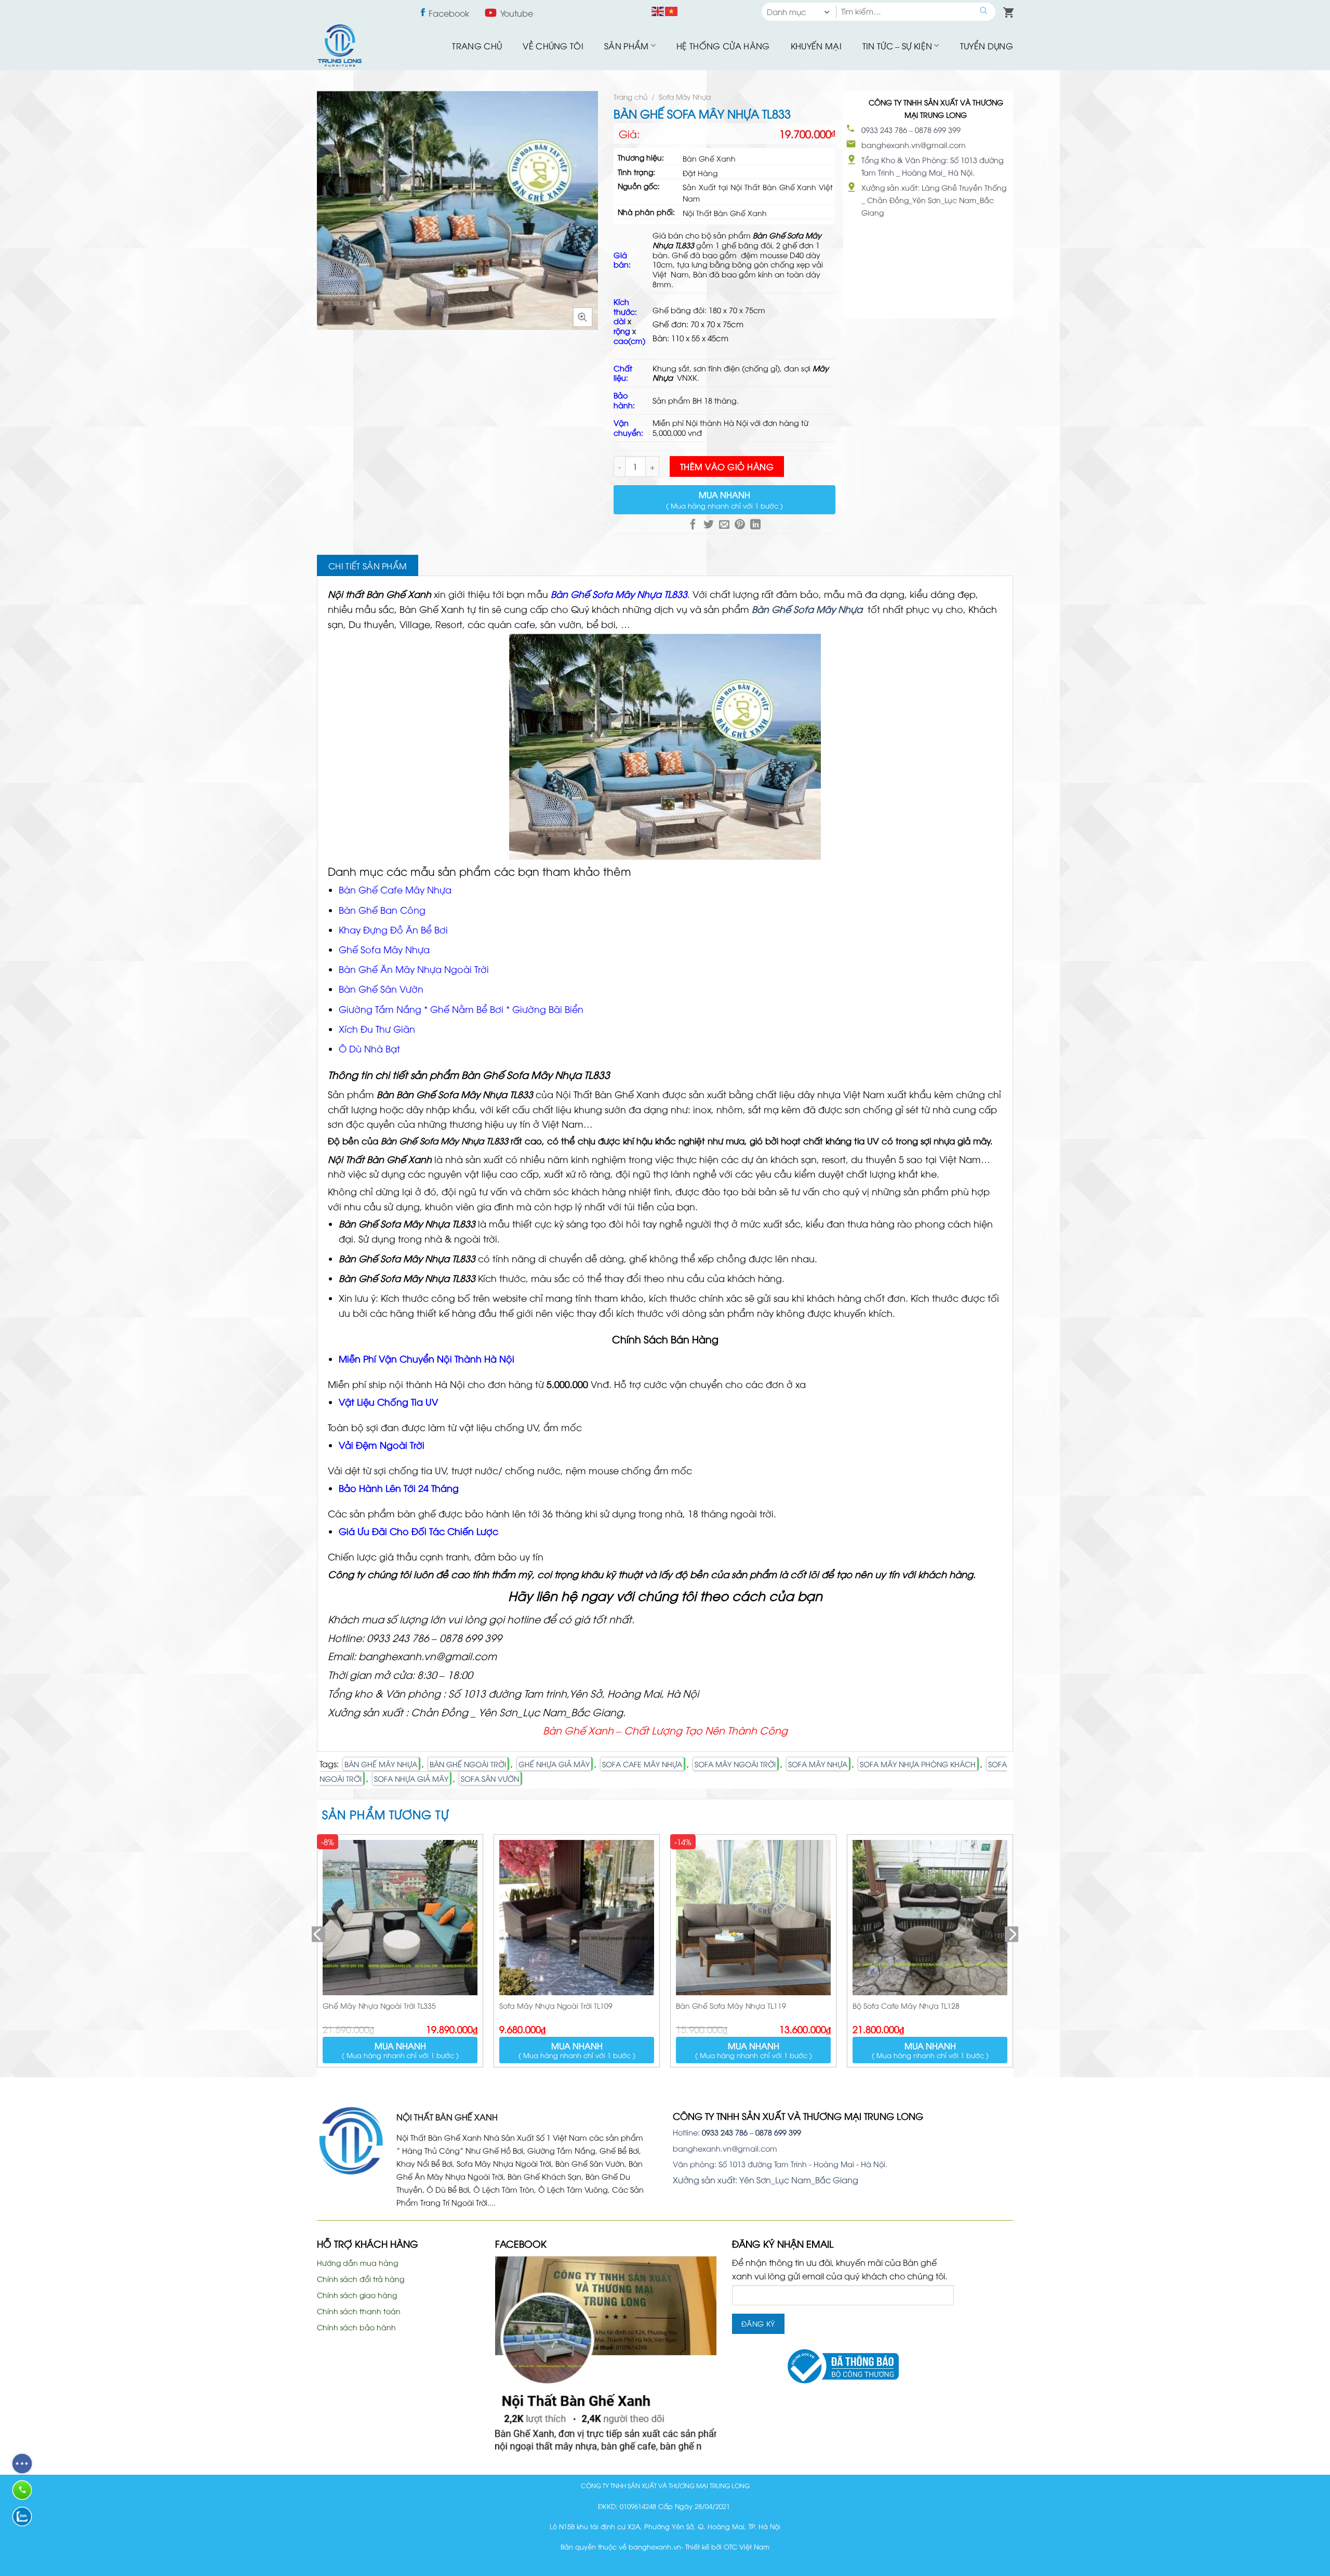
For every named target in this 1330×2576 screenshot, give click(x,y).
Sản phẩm (627, 46)
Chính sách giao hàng (357, 2295)
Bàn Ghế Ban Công (383, 910)
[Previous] (317, 1955)
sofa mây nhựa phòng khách (918, 1764)
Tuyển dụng (987, 46)
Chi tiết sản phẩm (368, 566)
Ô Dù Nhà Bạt (369, 1048)
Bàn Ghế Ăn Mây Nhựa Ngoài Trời (414, 969)
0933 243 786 (884, 130)
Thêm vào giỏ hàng (727, 466)
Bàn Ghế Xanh (432, 609)
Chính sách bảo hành (356, 2327)
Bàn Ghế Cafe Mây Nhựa (395, 889)
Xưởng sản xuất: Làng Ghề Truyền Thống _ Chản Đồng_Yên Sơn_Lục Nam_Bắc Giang (934, 200)
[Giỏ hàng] (1006, 10)
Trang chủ (477, 46)
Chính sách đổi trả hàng (361, 2279)
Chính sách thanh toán (359, 2311)
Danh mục (787, 11)
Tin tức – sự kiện (897, 46)
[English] (658, 10)
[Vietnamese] (672, 10)
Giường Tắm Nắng (380, 1009)
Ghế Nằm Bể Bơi (468, 1009)
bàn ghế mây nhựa (381, 1764)
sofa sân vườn (490, 1778)
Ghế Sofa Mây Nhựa (384, 949)
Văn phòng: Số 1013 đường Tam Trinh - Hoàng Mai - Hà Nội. (780, 2164)
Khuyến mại (816, 46)
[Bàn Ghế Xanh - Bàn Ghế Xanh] (339, 45)
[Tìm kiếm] (984, 12)
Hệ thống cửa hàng (723, 46)
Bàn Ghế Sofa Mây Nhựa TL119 (731, 2005)
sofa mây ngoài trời (735, 1764)
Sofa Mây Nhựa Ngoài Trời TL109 (556, 2005)
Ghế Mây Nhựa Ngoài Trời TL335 (379, 2005)
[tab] (368, 566)
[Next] (1013, 1955)
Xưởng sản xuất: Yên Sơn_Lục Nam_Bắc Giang (766, 2180)
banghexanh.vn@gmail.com (914, 145)
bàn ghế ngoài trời (468, 1764)
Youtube (517, 13)
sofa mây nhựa (818, 1764)
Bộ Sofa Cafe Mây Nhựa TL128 (906, 2005)
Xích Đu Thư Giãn (377, 1029)
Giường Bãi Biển (548, 1009)
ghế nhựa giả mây (554, 1764)
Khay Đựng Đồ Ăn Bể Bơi (393, 929)
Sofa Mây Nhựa (685, 96)
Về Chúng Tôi (553, 46)
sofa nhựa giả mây (411, 1778)
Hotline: (710, 2132)
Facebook (449, 13)
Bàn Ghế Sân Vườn (381, 989)
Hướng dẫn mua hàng (357, 2263)
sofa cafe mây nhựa (642, 1764)
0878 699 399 (938, 130)
